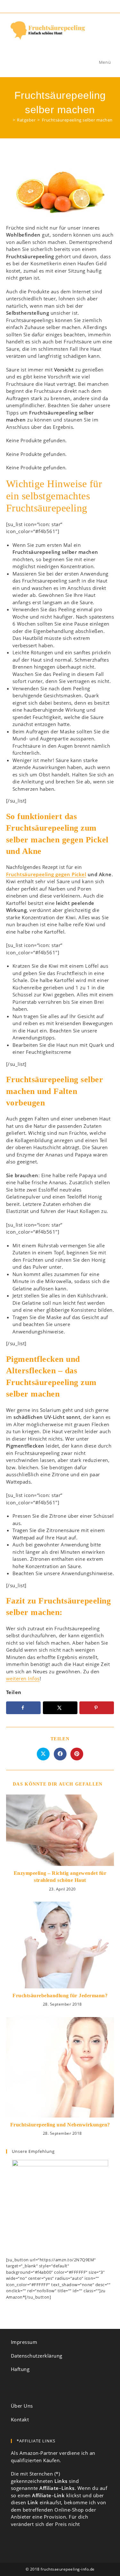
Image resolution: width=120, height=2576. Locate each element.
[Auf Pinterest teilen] (77, 1754)
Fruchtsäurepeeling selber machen (77, 120)
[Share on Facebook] (23, 1708)
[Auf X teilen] (43, 1754)
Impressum (24, 2342)
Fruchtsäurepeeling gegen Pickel (46, 874)
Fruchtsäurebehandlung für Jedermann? (60, 1996)
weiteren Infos (23, 1678)
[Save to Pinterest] (97, 1708)
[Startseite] (9, 120)
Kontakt (20, 2419)
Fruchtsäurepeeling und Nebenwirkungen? (60, 2125)
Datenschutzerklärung (37, 2356)
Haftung (20, 2369)
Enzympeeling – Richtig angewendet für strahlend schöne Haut (60, 1877)
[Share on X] (60, 1708)
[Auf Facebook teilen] (60, 1754)
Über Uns (22, 2406)
